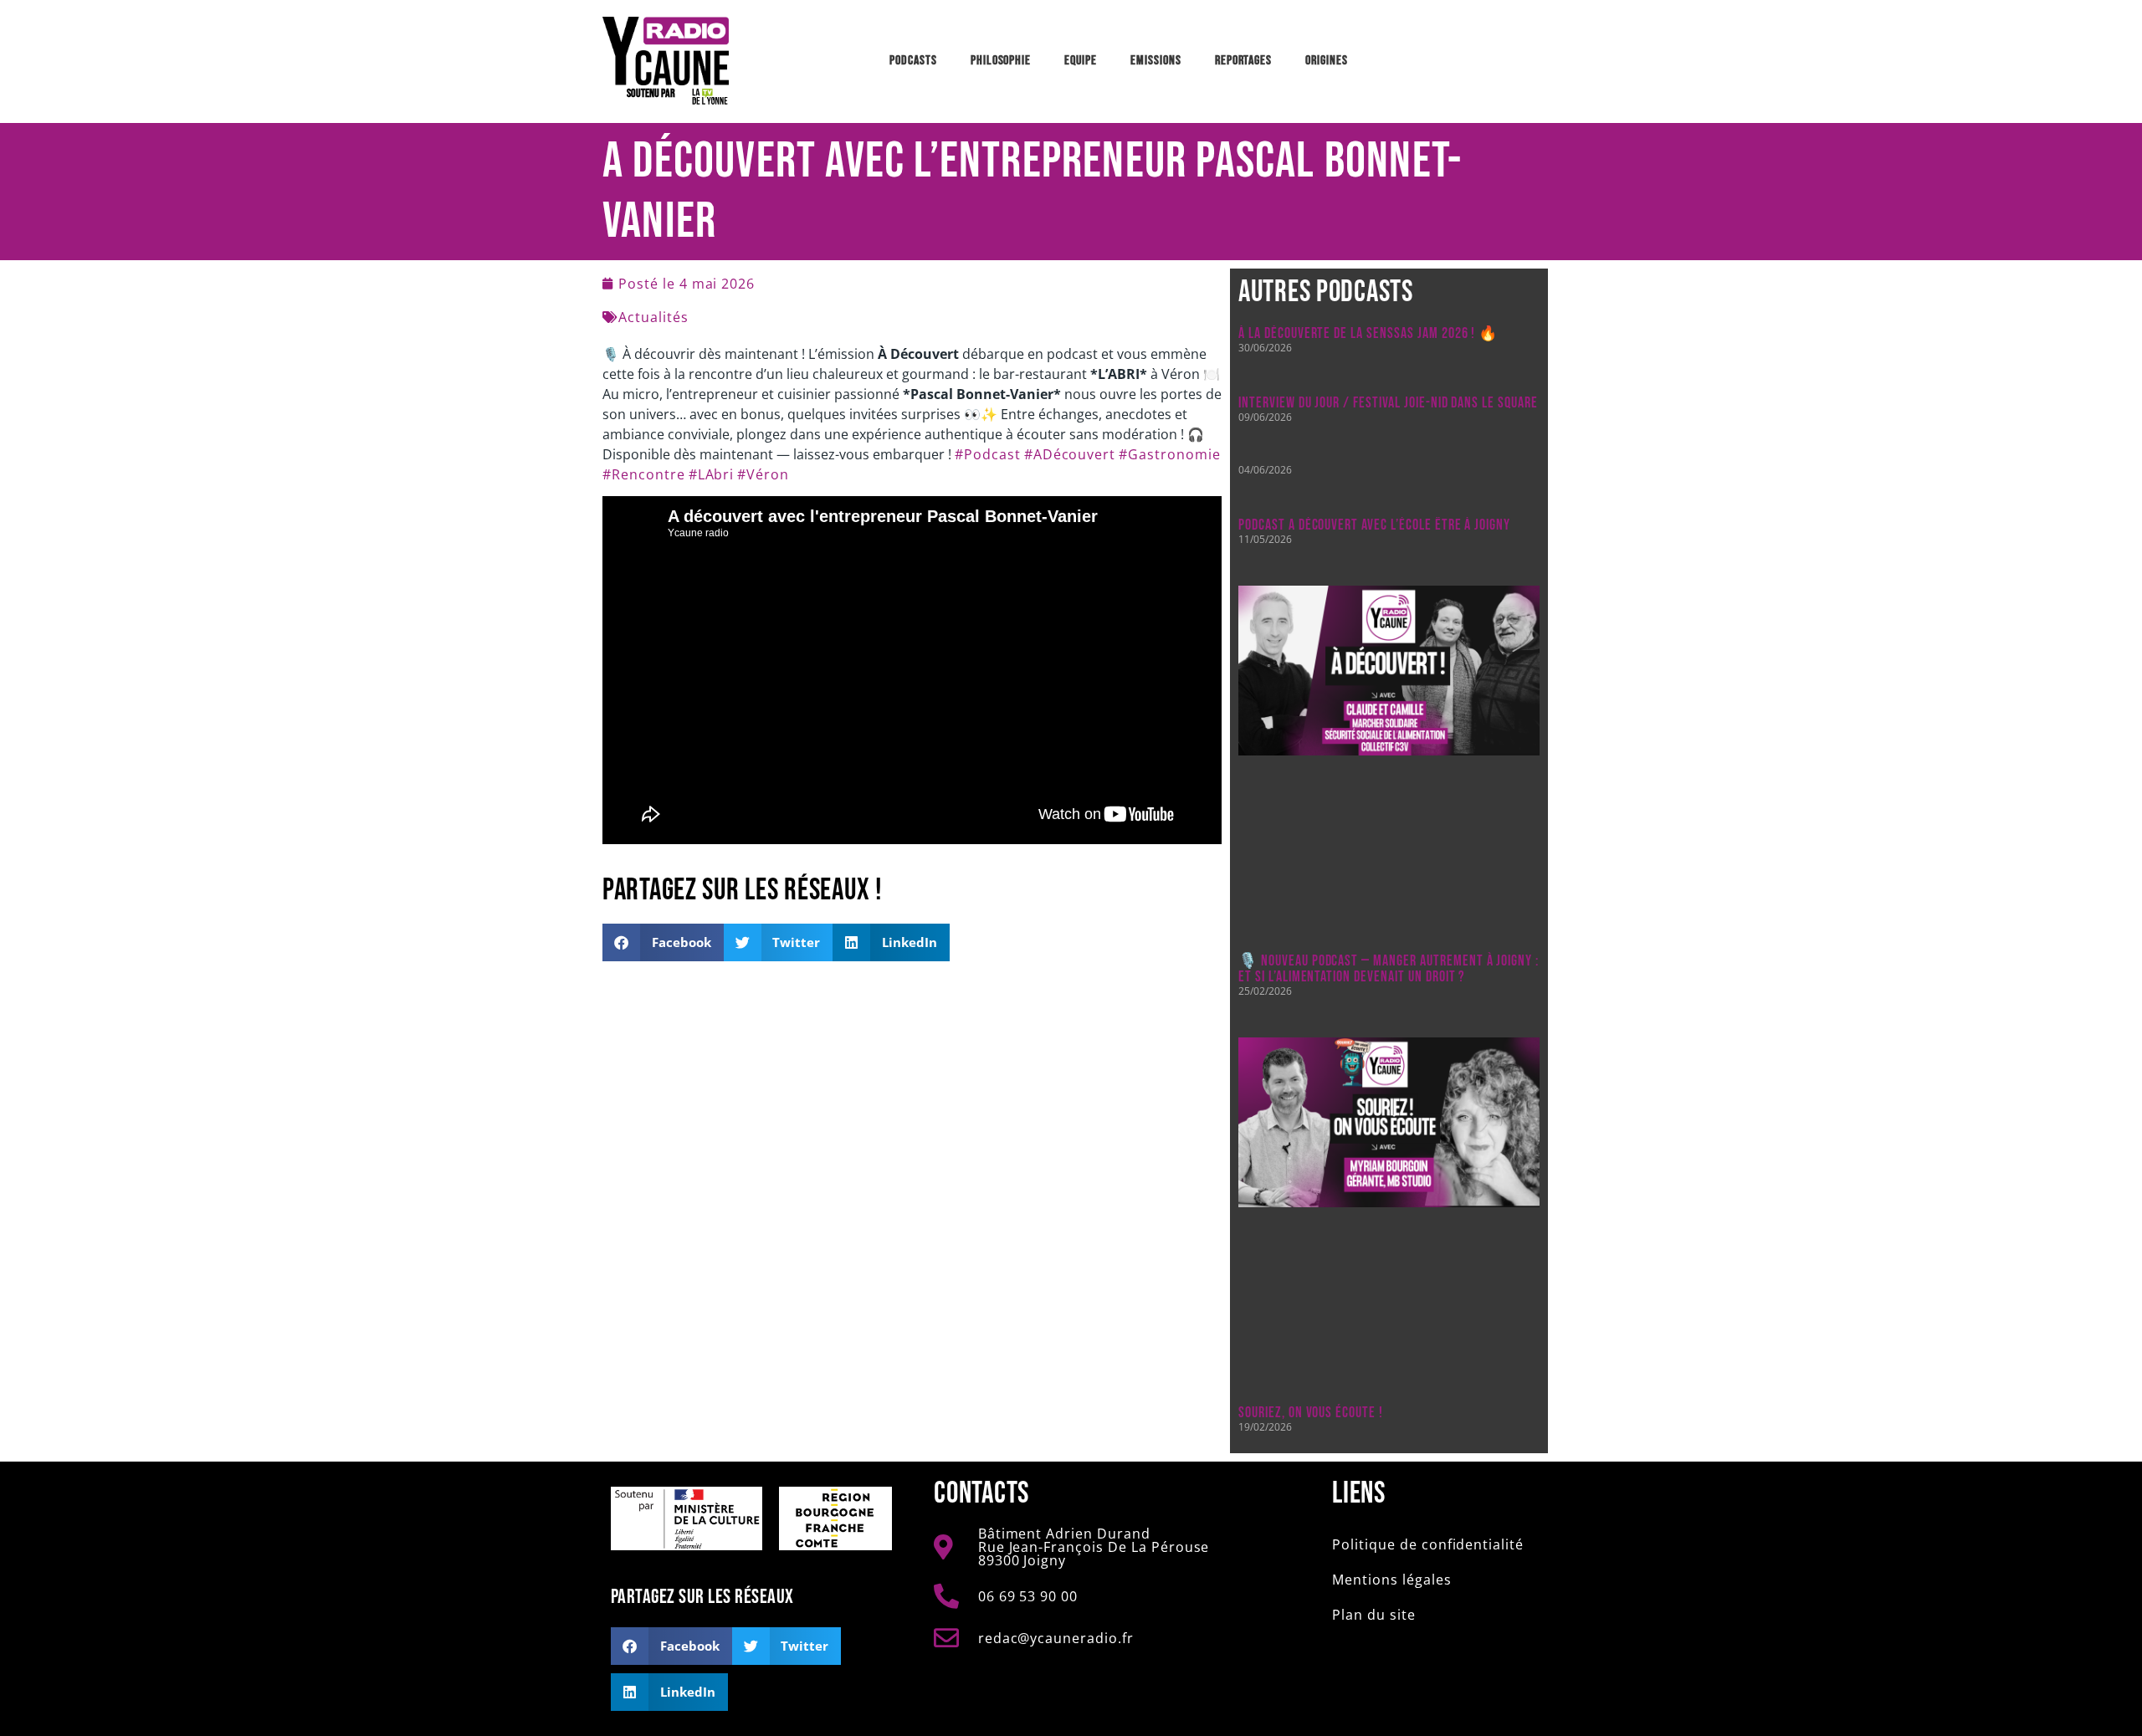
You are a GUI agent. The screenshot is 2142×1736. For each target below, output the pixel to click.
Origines (1327, 61)
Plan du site (1374, 1615)
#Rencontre (644, 474)
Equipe (1081, 61)
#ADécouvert (1070, 454)
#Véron (763, 474)
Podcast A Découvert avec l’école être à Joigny (1374, 525)
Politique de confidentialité (1428, 1544)
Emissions (1156, 61)
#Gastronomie (1170, 454)
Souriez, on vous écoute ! (1311, 1413)
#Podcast (988, 454)
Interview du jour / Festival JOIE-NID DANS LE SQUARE (1388, 403)
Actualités (653, 317)
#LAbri (712, 474)
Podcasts (913, 61)
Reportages (1244, 61)
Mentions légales (1391, 1580)
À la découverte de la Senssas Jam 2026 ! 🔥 (1368, 333)
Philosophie (1001, 61)
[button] (663, 942)
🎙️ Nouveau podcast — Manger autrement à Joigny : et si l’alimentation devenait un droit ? (1389, 969)
